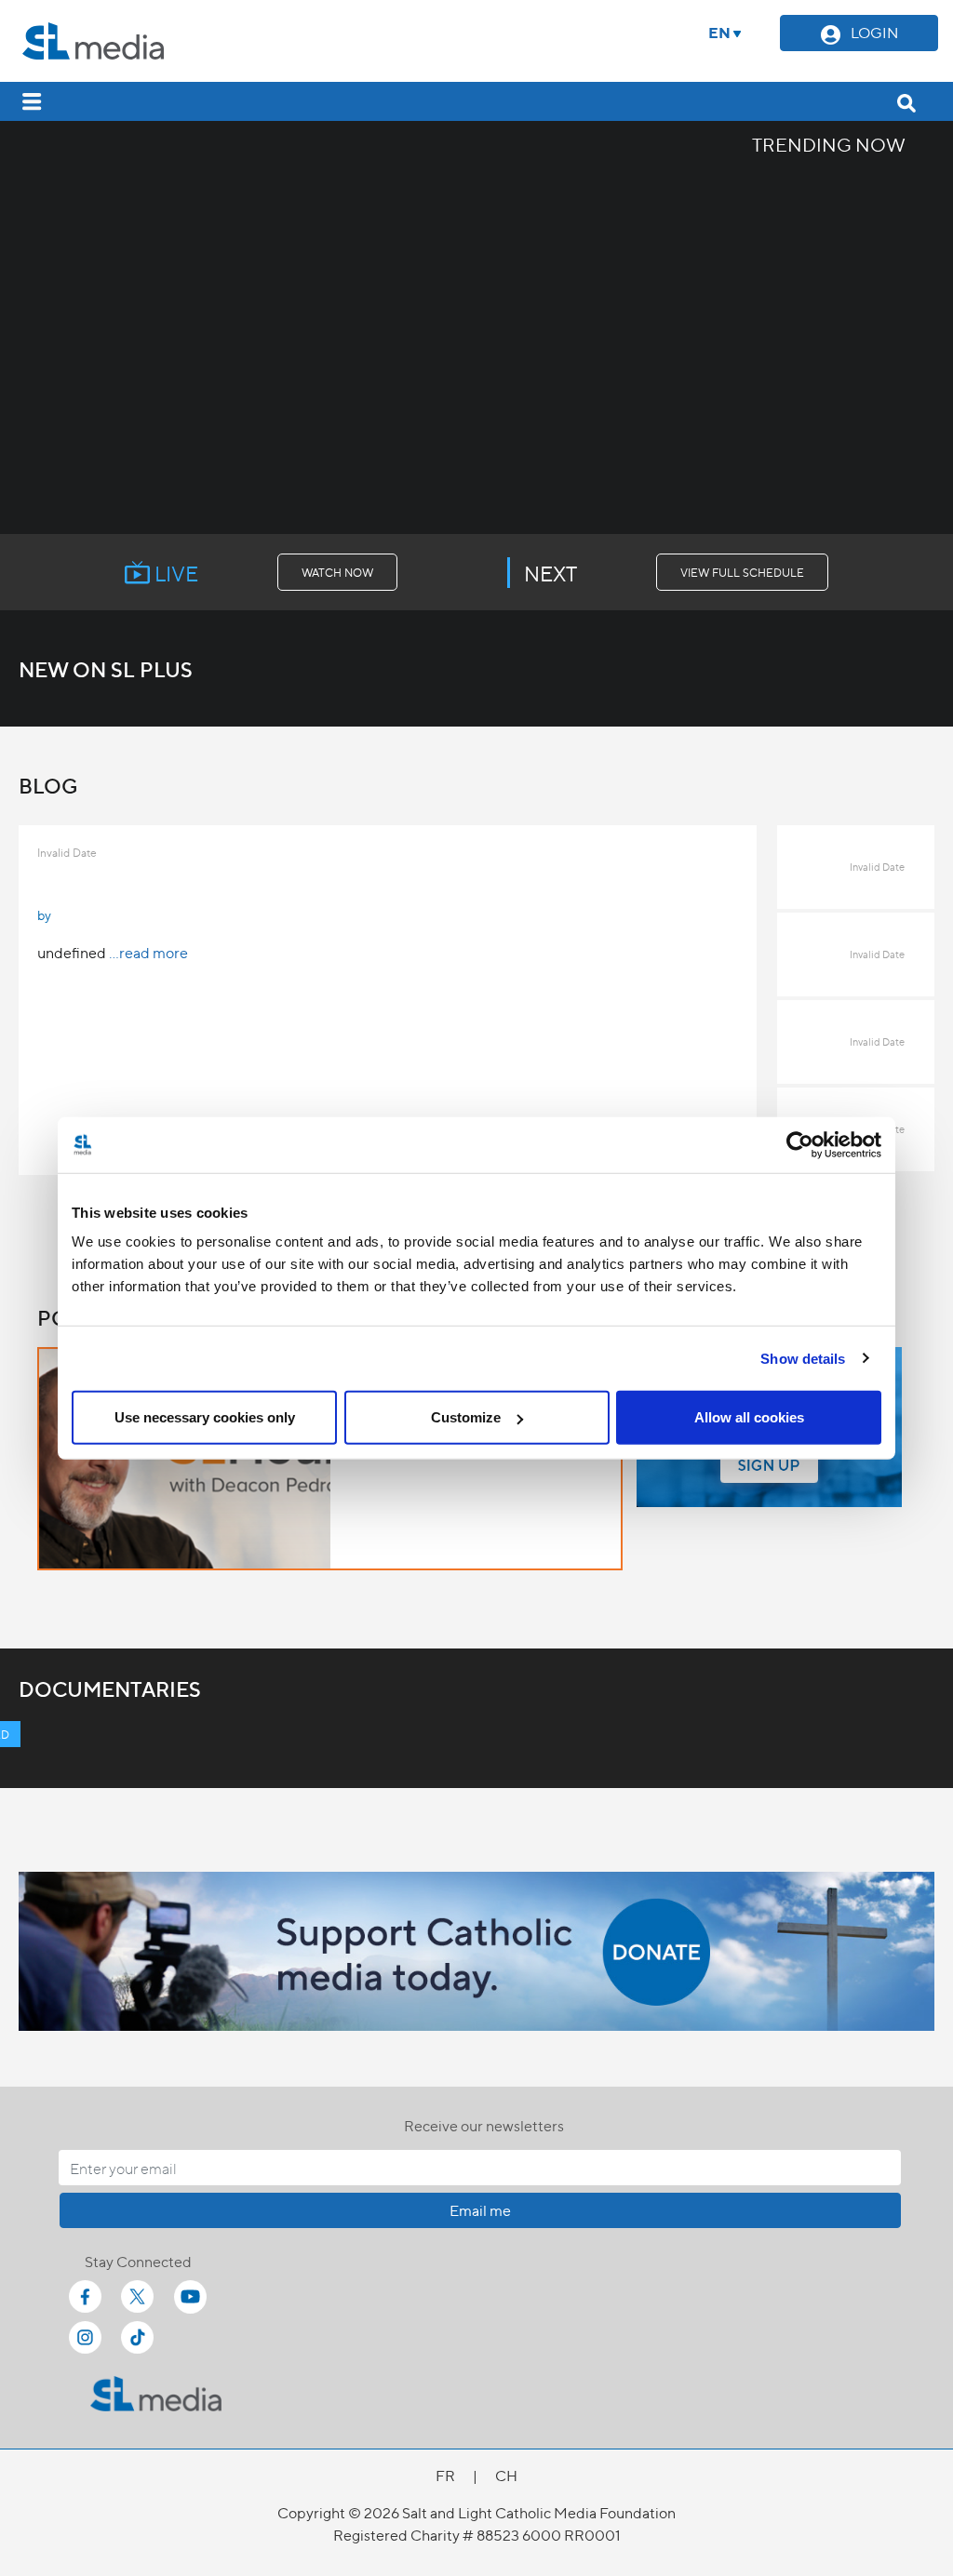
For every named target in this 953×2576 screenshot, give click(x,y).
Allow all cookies (749, 1417)
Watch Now (337, 572)
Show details (803, 1358)
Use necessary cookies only (205, 1417)
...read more (148, 952)
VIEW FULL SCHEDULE (742, 572)
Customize (466, 1417)
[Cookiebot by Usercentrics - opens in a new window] (800, 1144)
